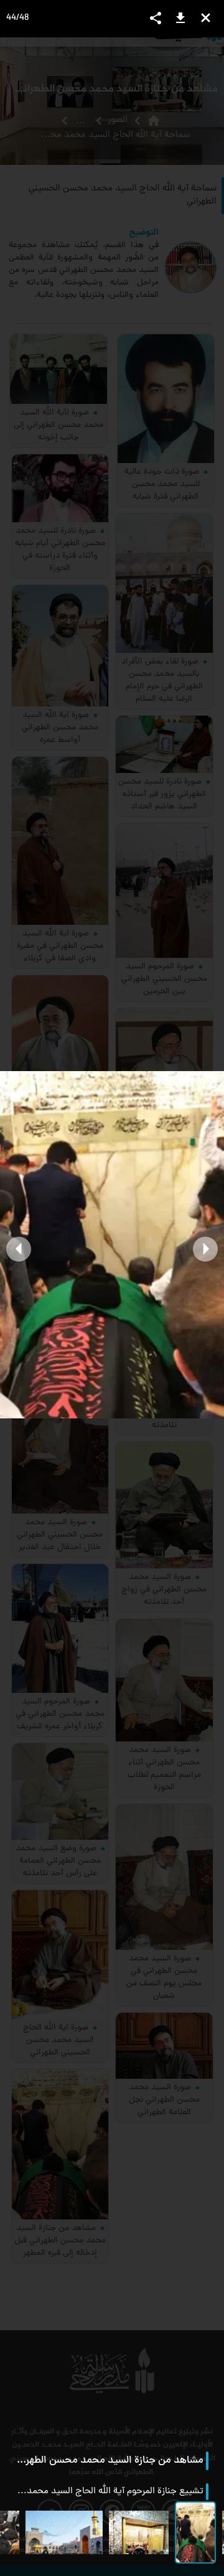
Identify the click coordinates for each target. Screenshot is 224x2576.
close (206, 18)
